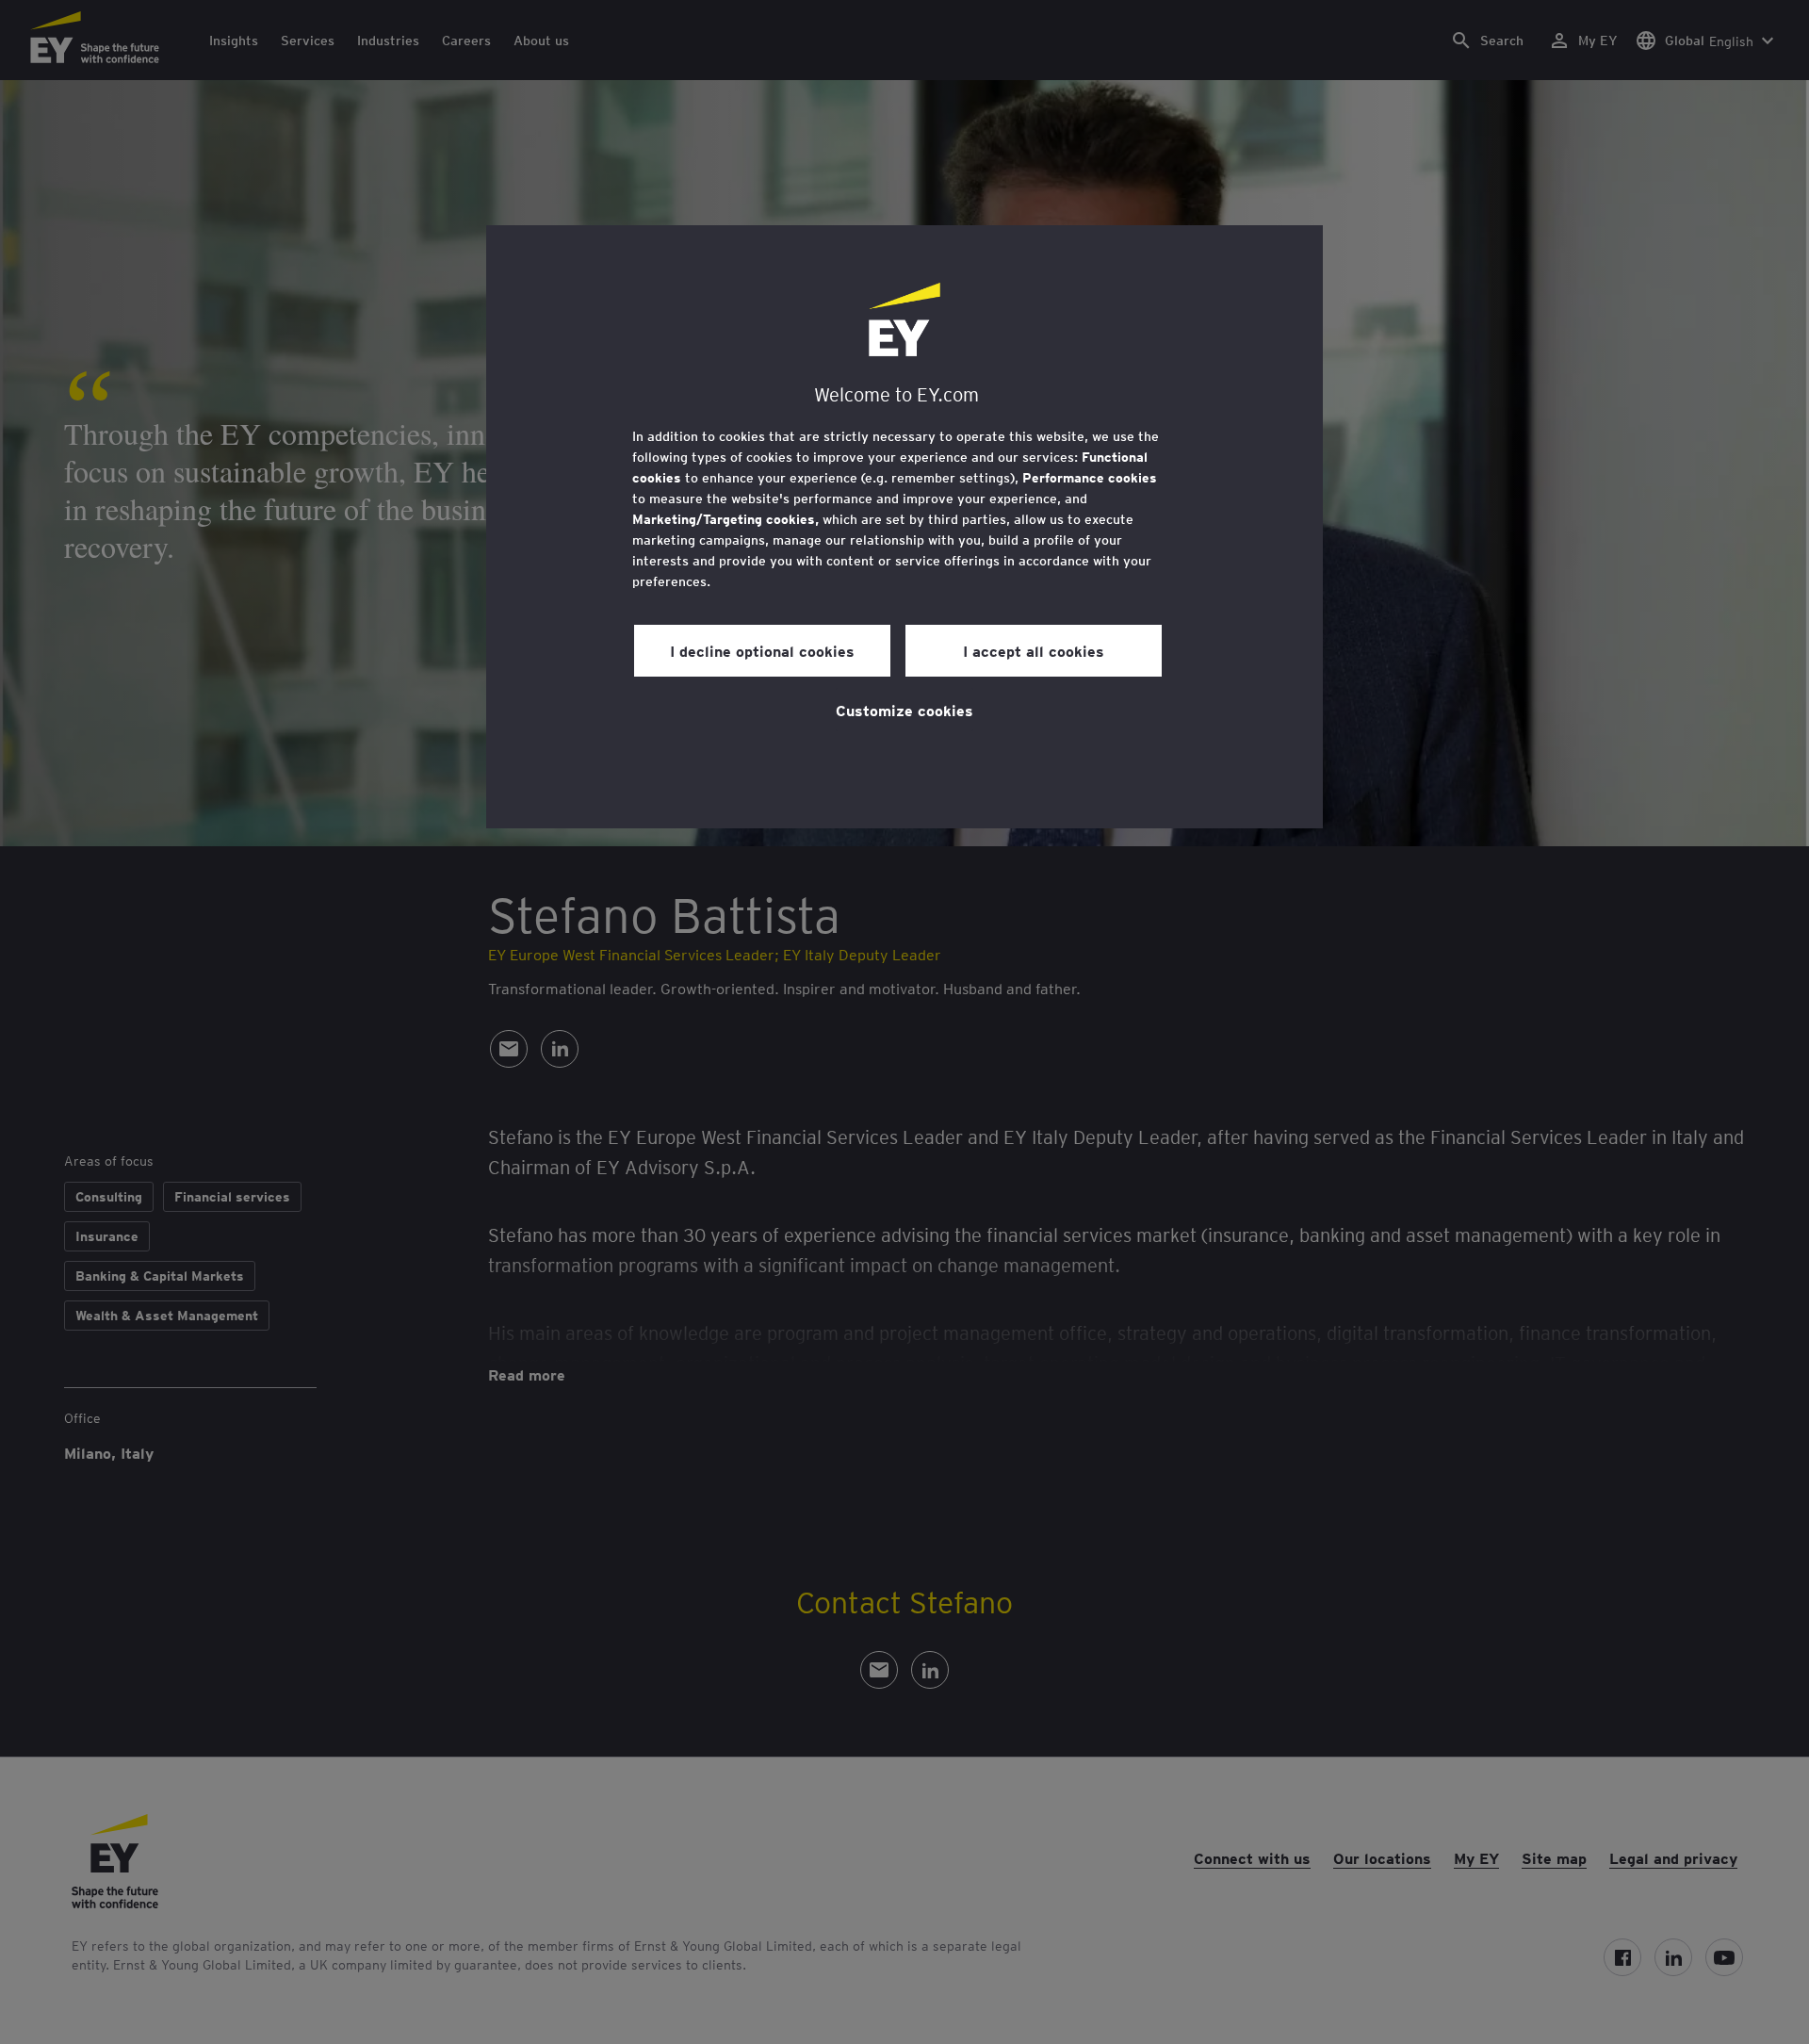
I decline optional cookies (762, 650)
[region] (904, 527)
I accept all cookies (1034, 650)
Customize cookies (904, 710)
